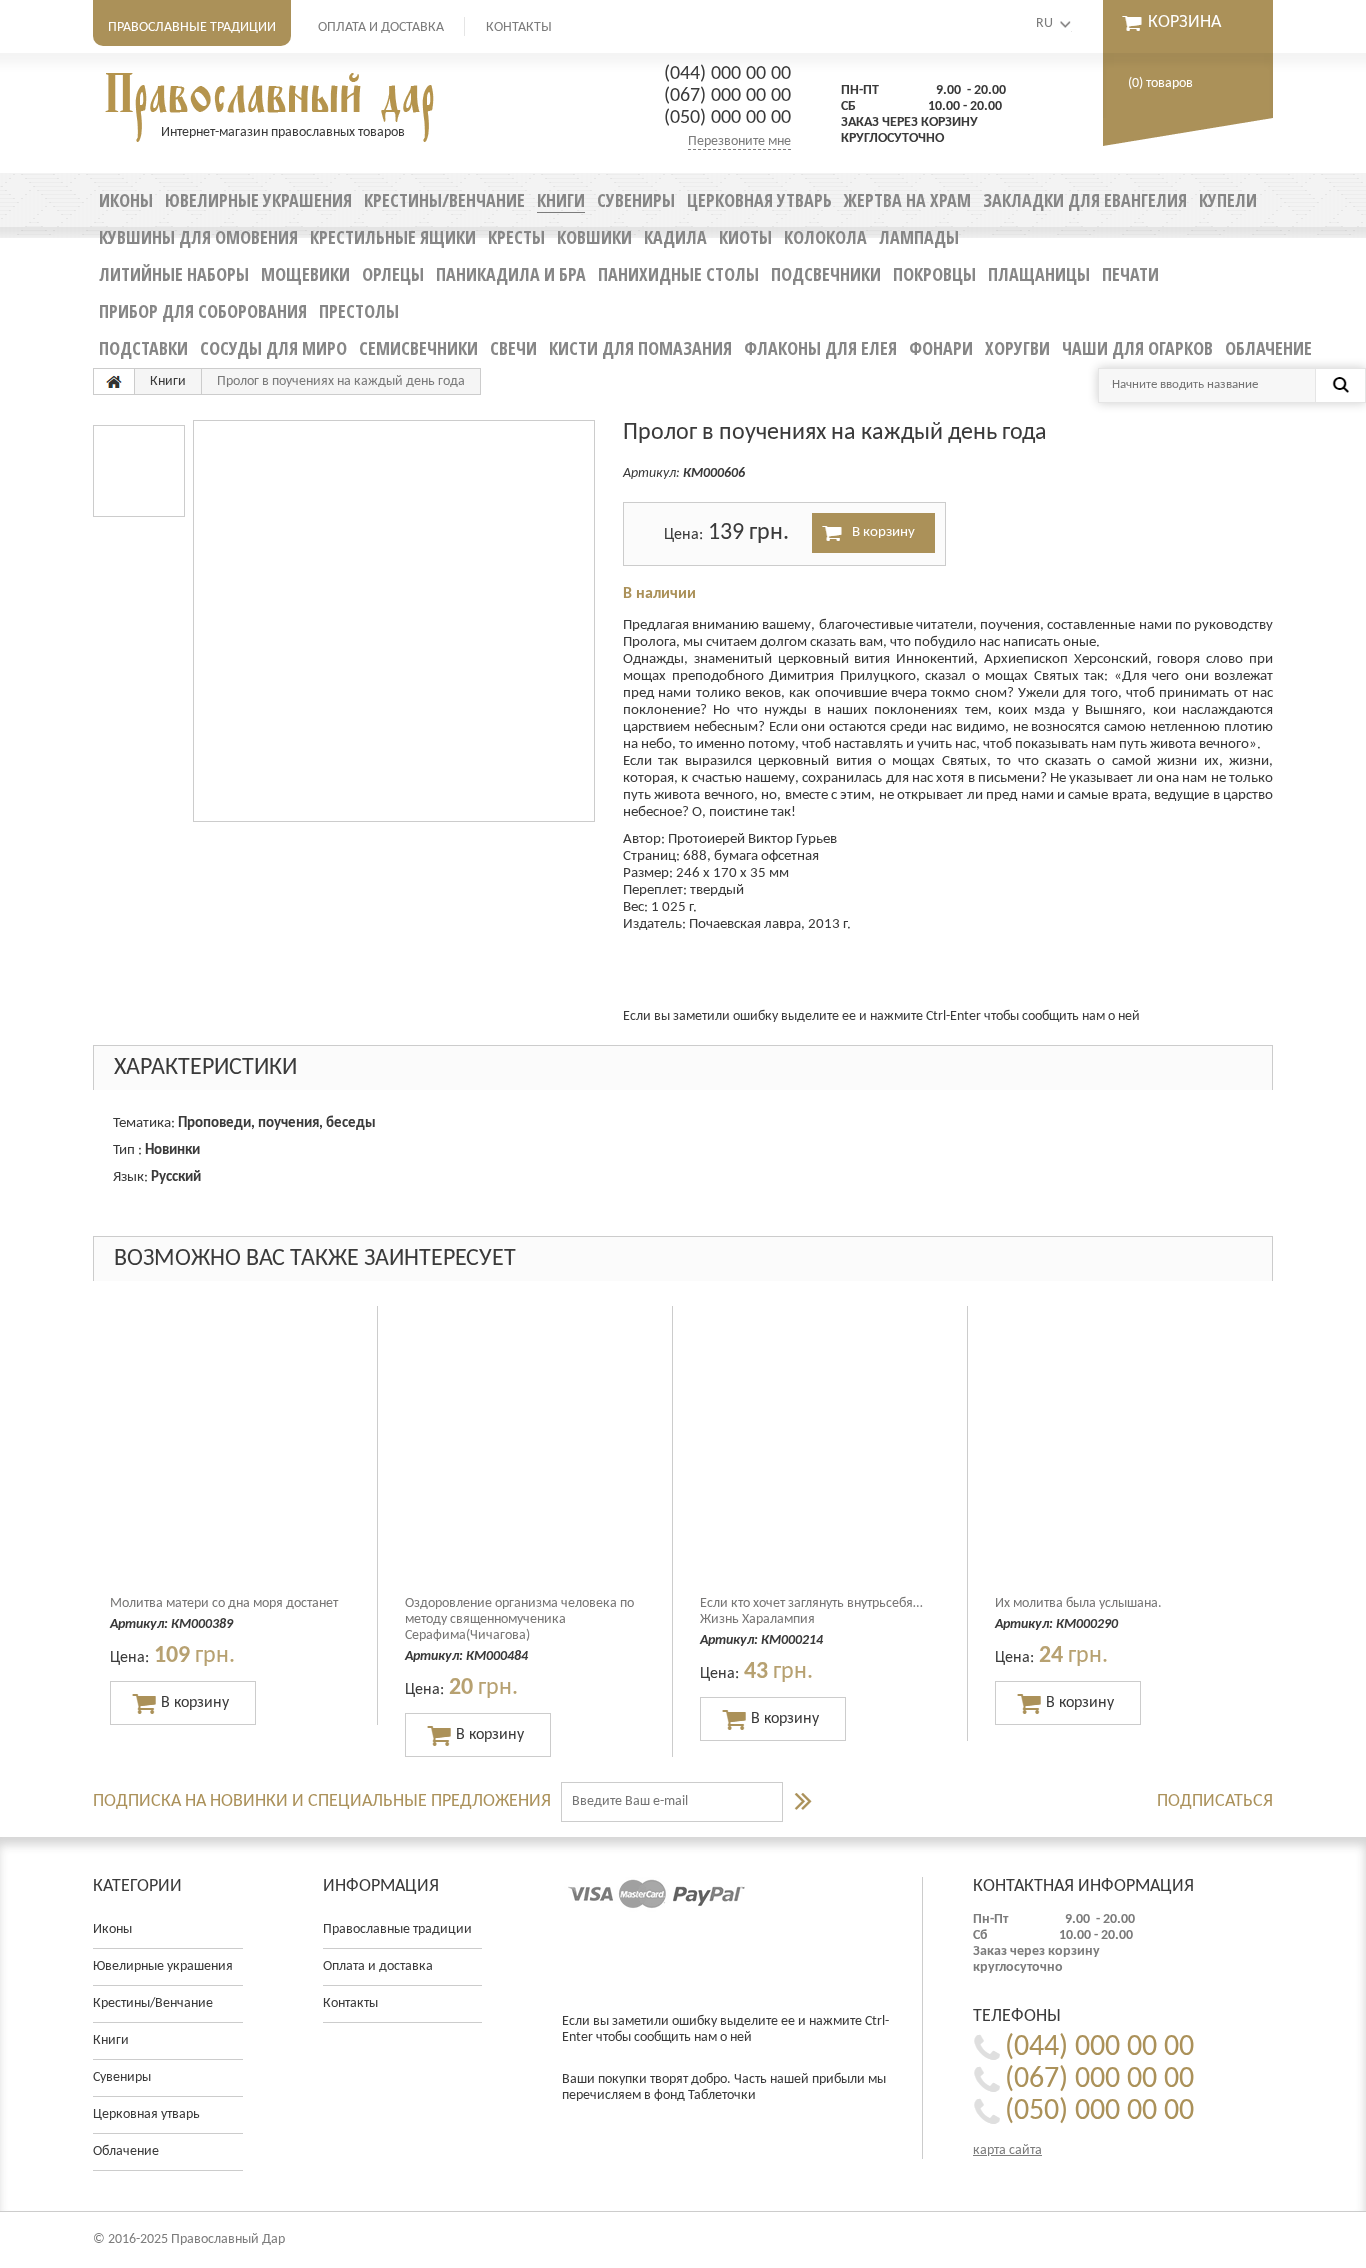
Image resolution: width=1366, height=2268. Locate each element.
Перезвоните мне (739, 141)
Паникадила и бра (511, 274)
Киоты (745, 237)
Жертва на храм (907, 200)
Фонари (941, 348)
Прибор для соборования (203, 311)
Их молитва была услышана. (1078, 1603)
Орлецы (393, 274)
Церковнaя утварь (759, 200)
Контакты (519, 27)
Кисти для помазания (640, 348)
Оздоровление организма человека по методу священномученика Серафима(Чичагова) (519, 1619)
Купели (1228, 200)
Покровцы (934, 274)
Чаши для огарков (1137, 348)
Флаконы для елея (820, 348)
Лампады (919, 237)
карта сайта (1007, 2150)
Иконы (126, 200)
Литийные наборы (174, 274)
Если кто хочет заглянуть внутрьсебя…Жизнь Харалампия (811, 1611)
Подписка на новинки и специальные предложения (322, 1801)
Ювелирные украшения (258, 200)
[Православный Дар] (114, 381)
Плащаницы (1039, 274)
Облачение (1268, 348)
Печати (1130, 274)
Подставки (143, 348)
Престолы (359, 311)
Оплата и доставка (381, 27)
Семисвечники (418, 348)
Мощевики (305, 274)
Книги (561, 200)
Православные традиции (192, 27)
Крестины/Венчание (444, 200)
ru (1044, 23)
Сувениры (636, 200)
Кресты (516, 237)
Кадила (675, 237)
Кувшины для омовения (198, 237)
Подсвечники (826, 274)
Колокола (825, 237)
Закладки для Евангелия (1085, 200)
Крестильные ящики (393, 237)
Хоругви (1017, 348)
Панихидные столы (678, 274)
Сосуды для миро (273, 348)
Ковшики (594, 237)
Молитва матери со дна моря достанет (224, 1603)
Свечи (513, 348)
